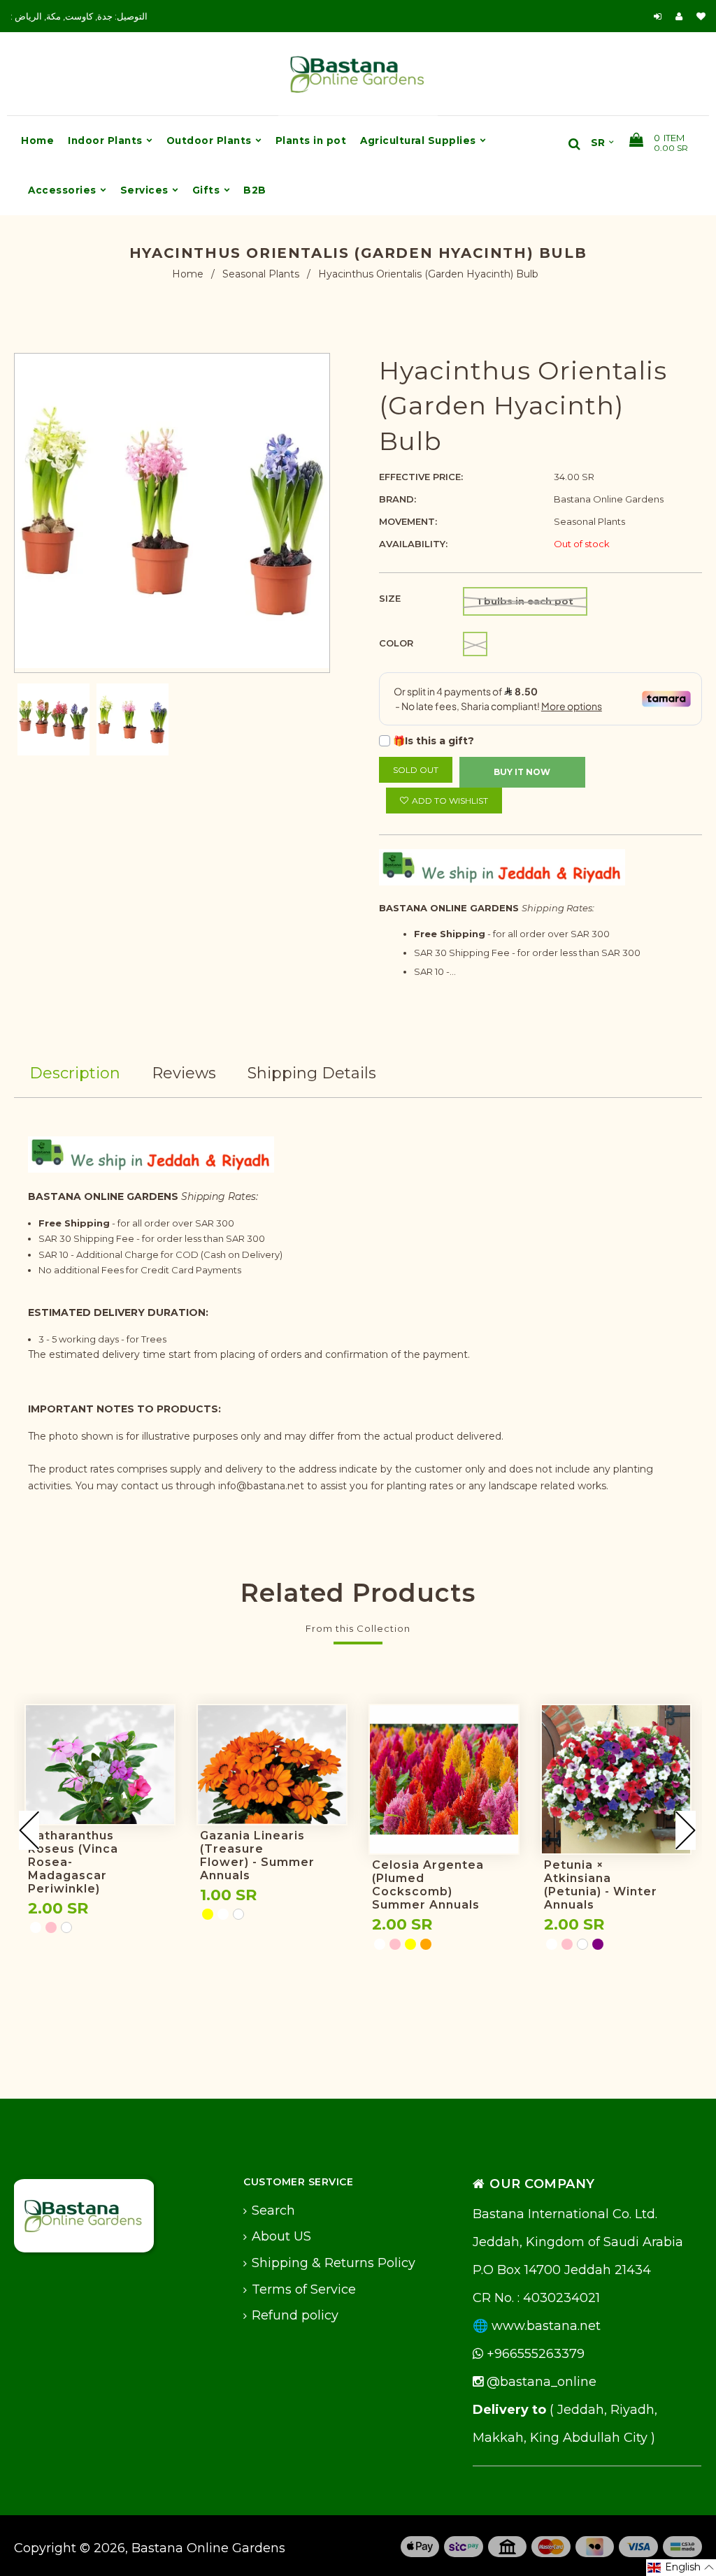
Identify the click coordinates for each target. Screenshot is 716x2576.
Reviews (184, 1073)
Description (75, 1073)
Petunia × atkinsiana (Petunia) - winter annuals (601, 1885)
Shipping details (312, 1073)
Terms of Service (304, 2289)
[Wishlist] (701, 16)
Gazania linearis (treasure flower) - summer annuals (257, 1855)
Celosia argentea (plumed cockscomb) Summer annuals (428, 1885)
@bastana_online (540, 2382)
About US (281, 2236)
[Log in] (658, 16)
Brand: (398, 499)
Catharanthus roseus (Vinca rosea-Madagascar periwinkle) (73, 1862)
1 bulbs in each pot (525, 601)
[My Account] (682, 16)
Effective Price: (421, 477)
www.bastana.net (546, 2326)
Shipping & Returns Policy (334, 2263)
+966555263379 (534, 2354)
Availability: (413, 544)
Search (273, 2210)
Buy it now (522, 772)
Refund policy (295, 2315)
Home (188, 274)
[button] (681, 2568)
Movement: (408, 521)
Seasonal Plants (261, 274)
